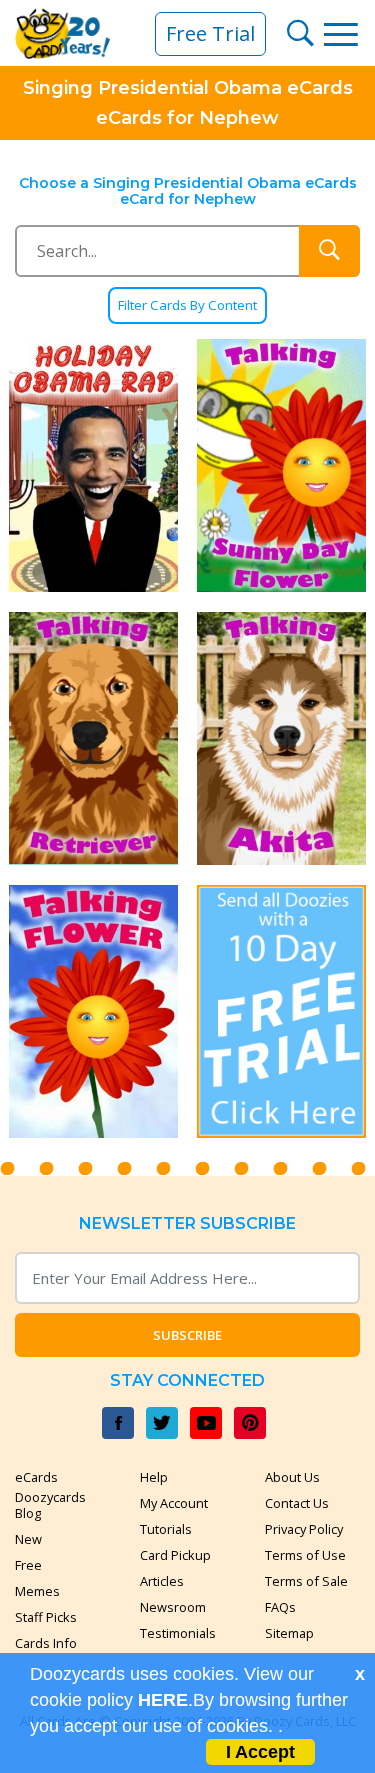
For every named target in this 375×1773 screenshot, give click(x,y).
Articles (162, 1581)
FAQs (280, 1607)
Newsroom (173, 1607)
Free (28, 1565)
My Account (174, 1503)
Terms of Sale (306, 1581)
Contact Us (297, 1503)
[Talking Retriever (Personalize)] (94, 738)
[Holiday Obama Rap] (94, 465)
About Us (292, 1477)
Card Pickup (175, 1555)
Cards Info (46, 1643)
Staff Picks (46, 1617)
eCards (36, 1477)
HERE (163, 1700)
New (28, 1539)
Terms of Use (305, 1555)
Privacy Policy (304, 1529)
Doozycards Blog (50, 1505)
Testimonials (178, 1633)
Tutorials (166, 1529)
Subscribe (187, 1335)
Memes (37, 1591)
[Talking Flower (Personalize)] (94, 1011)
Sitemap (289, 1633)
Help (154, 1477)
